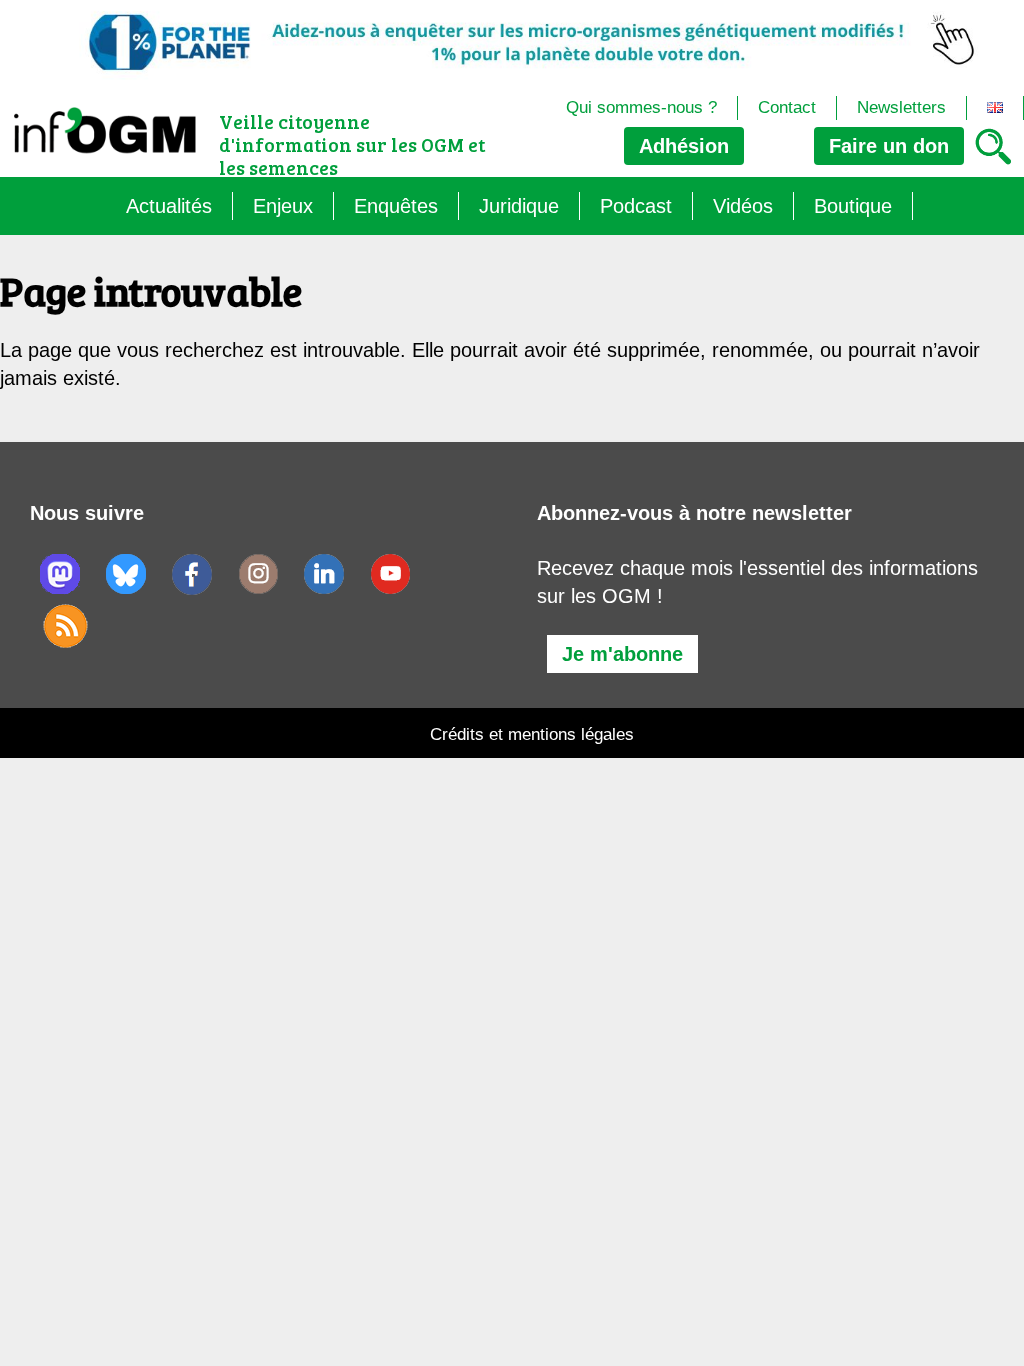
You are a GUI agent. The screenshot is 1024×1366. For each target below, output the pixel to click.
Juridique (519, 206)
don (889, 146)
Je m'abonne (622, 654)
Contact (787, 107)
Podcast (636, 206)
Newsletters (901, 107)
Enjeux (283, 206)
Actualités (169, 206)
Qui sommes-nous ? (641, 107)
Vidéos (743, 206)
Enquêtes (396, 206)
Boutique (853, 206)
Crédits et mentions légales (532, 734)
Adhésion (684, 146)
